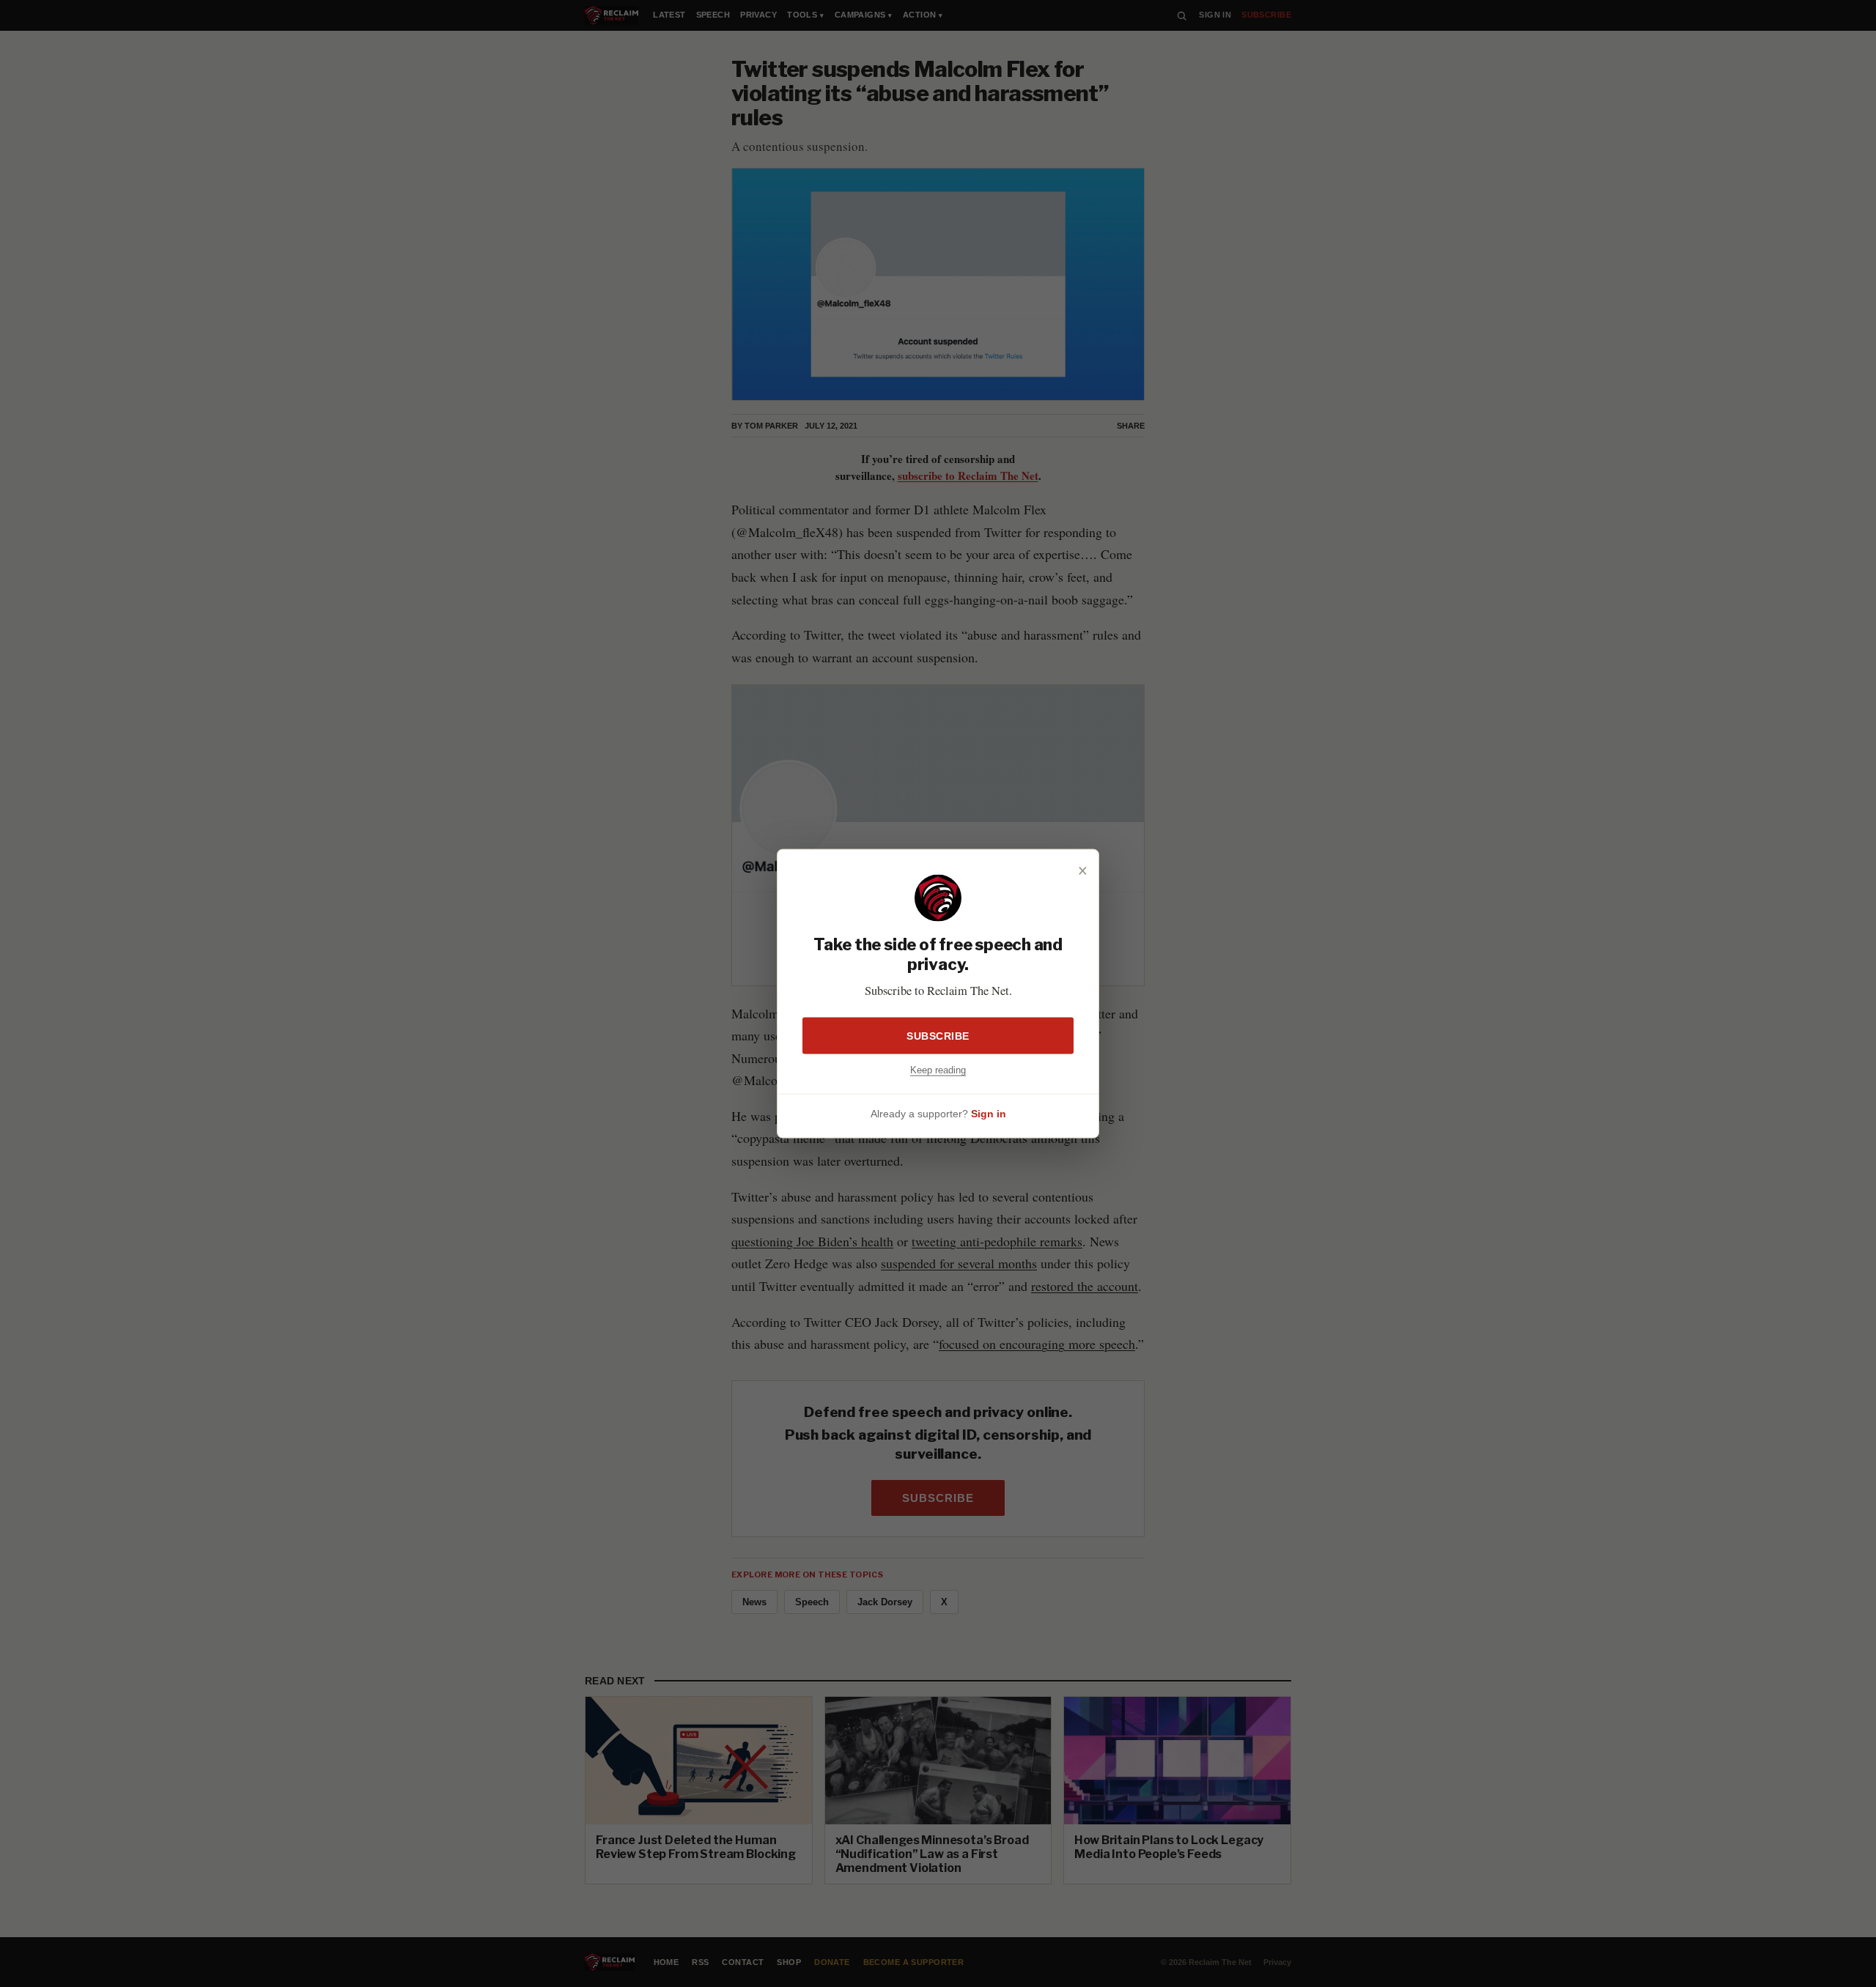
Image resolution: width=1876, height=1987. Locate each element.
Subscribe (938, 1036)
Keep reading (938, 1070)
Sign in (989, 1113)
